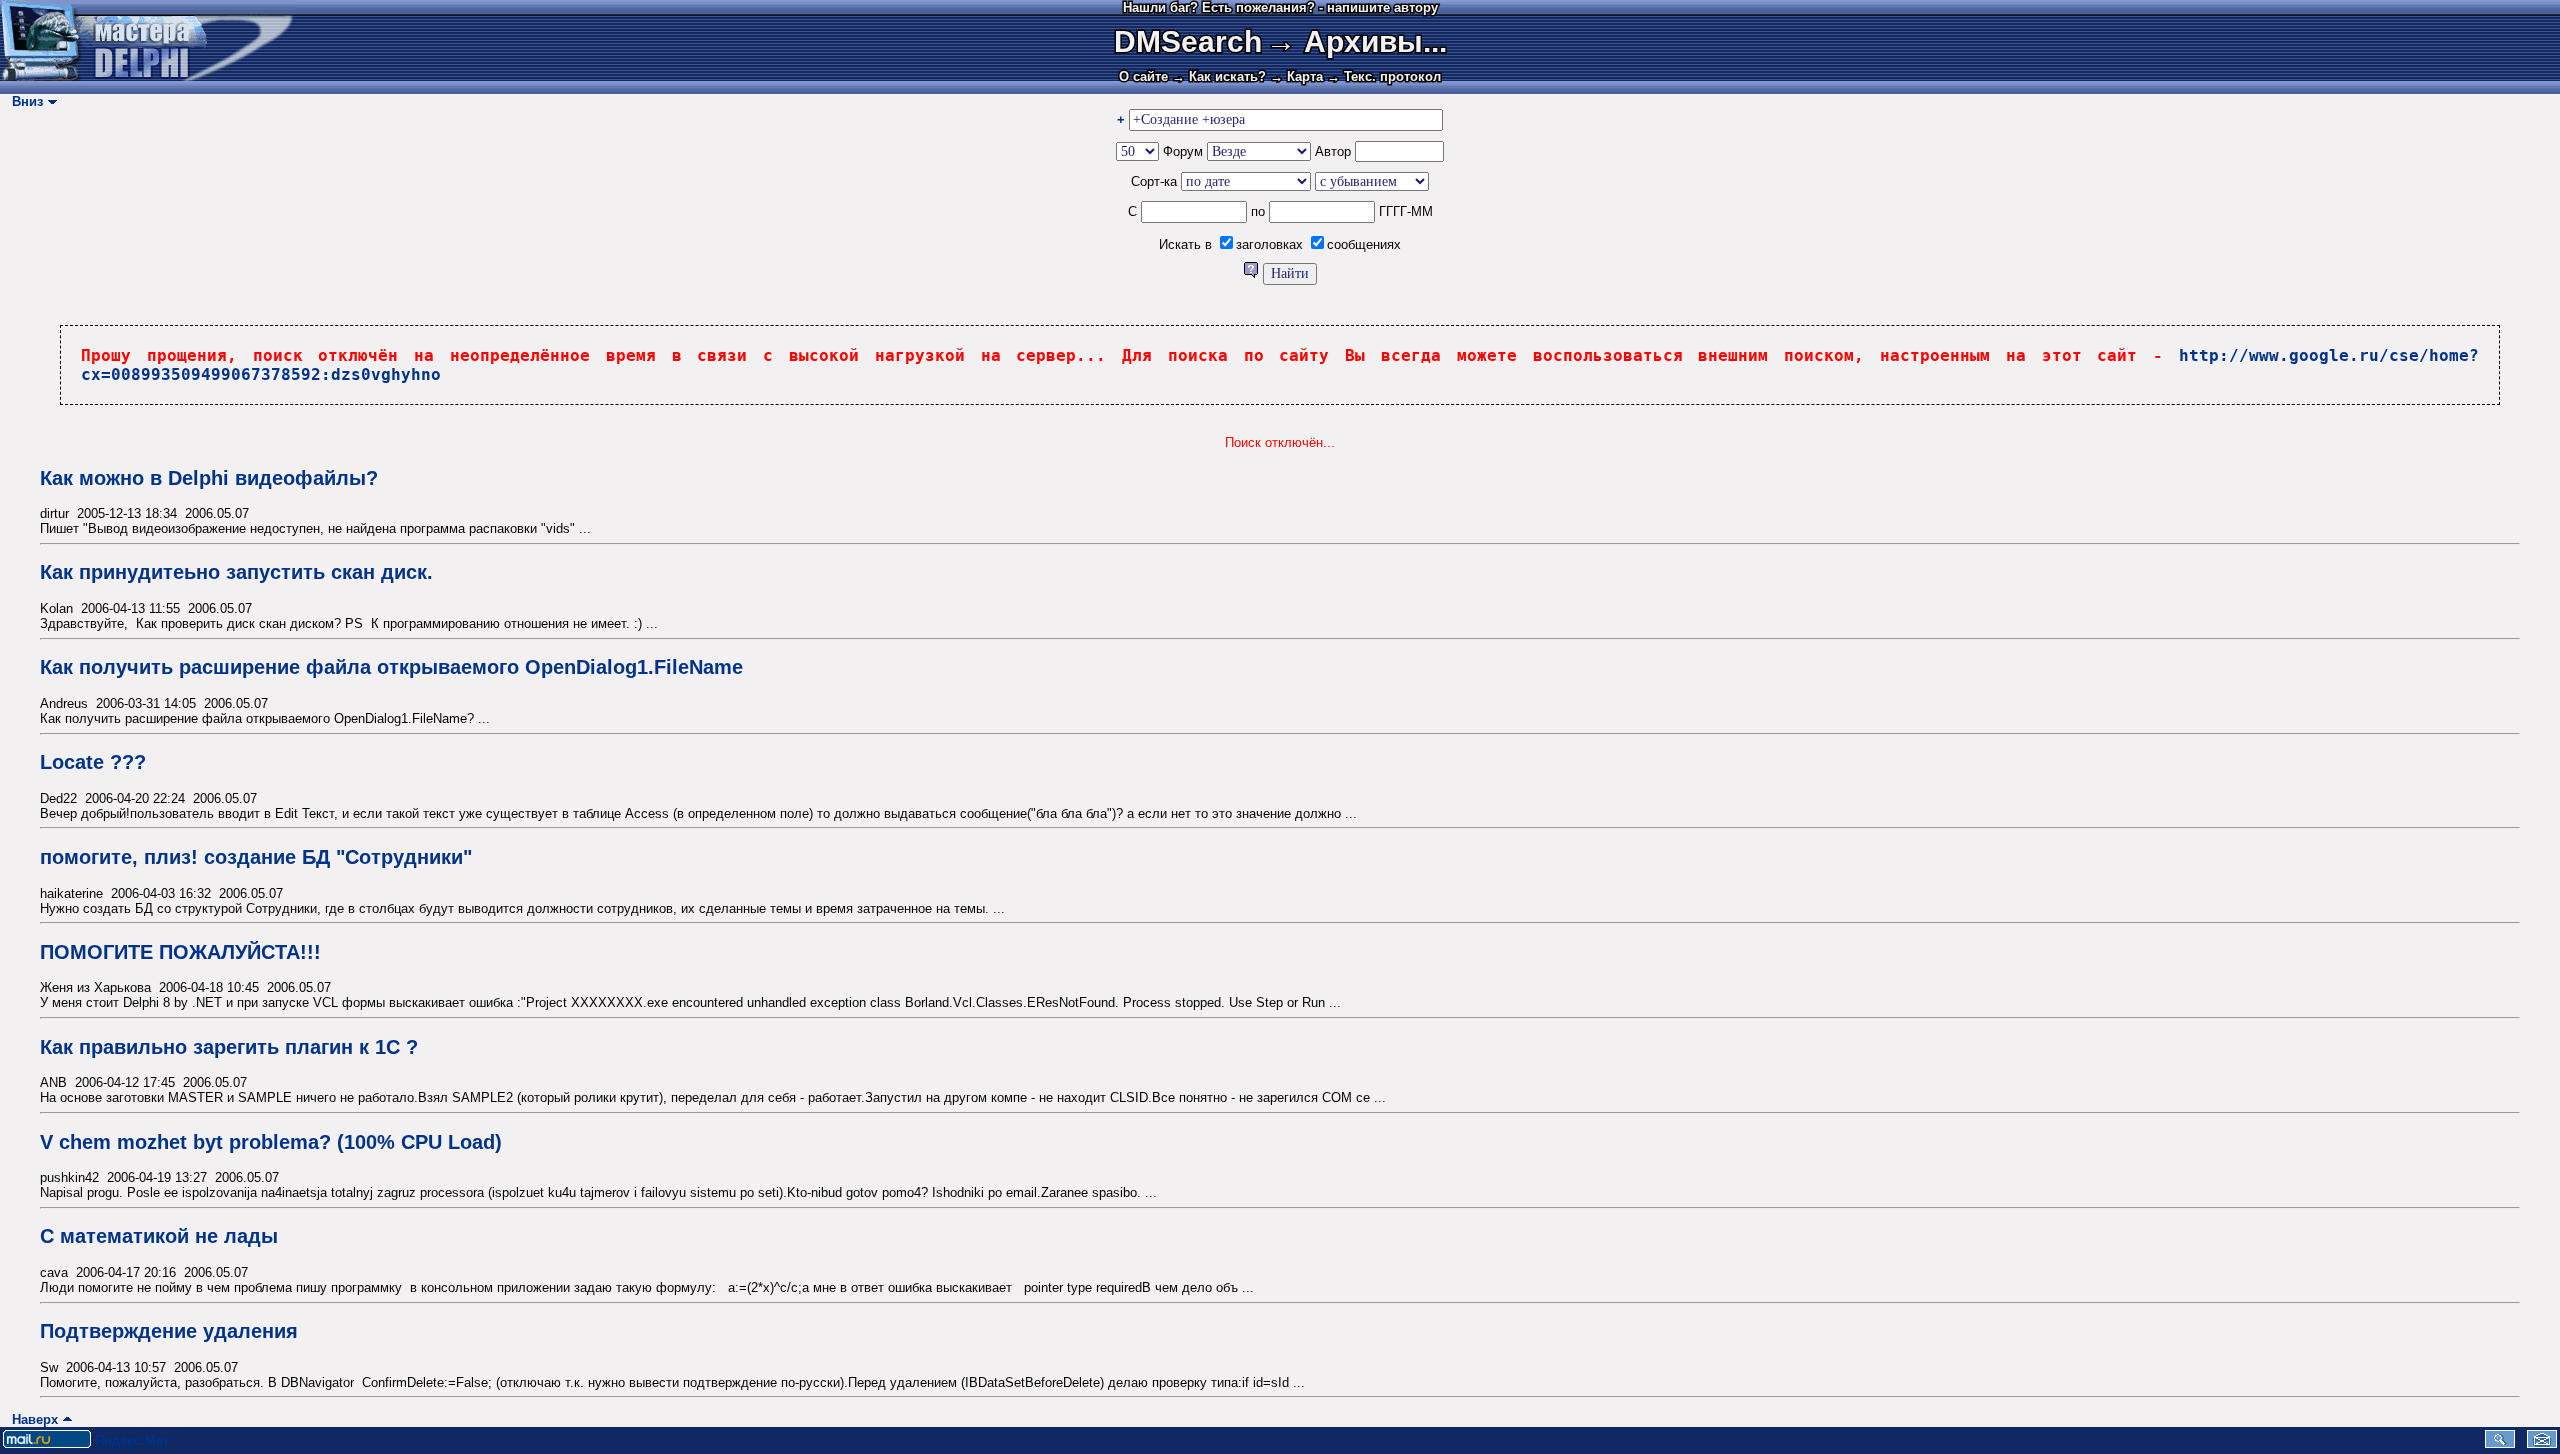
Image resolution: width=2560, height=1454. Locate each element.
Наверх (31, 1419)
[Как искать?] (1253, 273)
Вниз (23, 101)
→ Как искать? (1219, 76)
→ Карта (1296, 76)
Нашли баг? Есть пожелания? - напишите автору (1280, 7)
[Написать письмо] (2542, 1443)
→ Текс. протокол (1384, 76)
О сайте (1143, 76)
